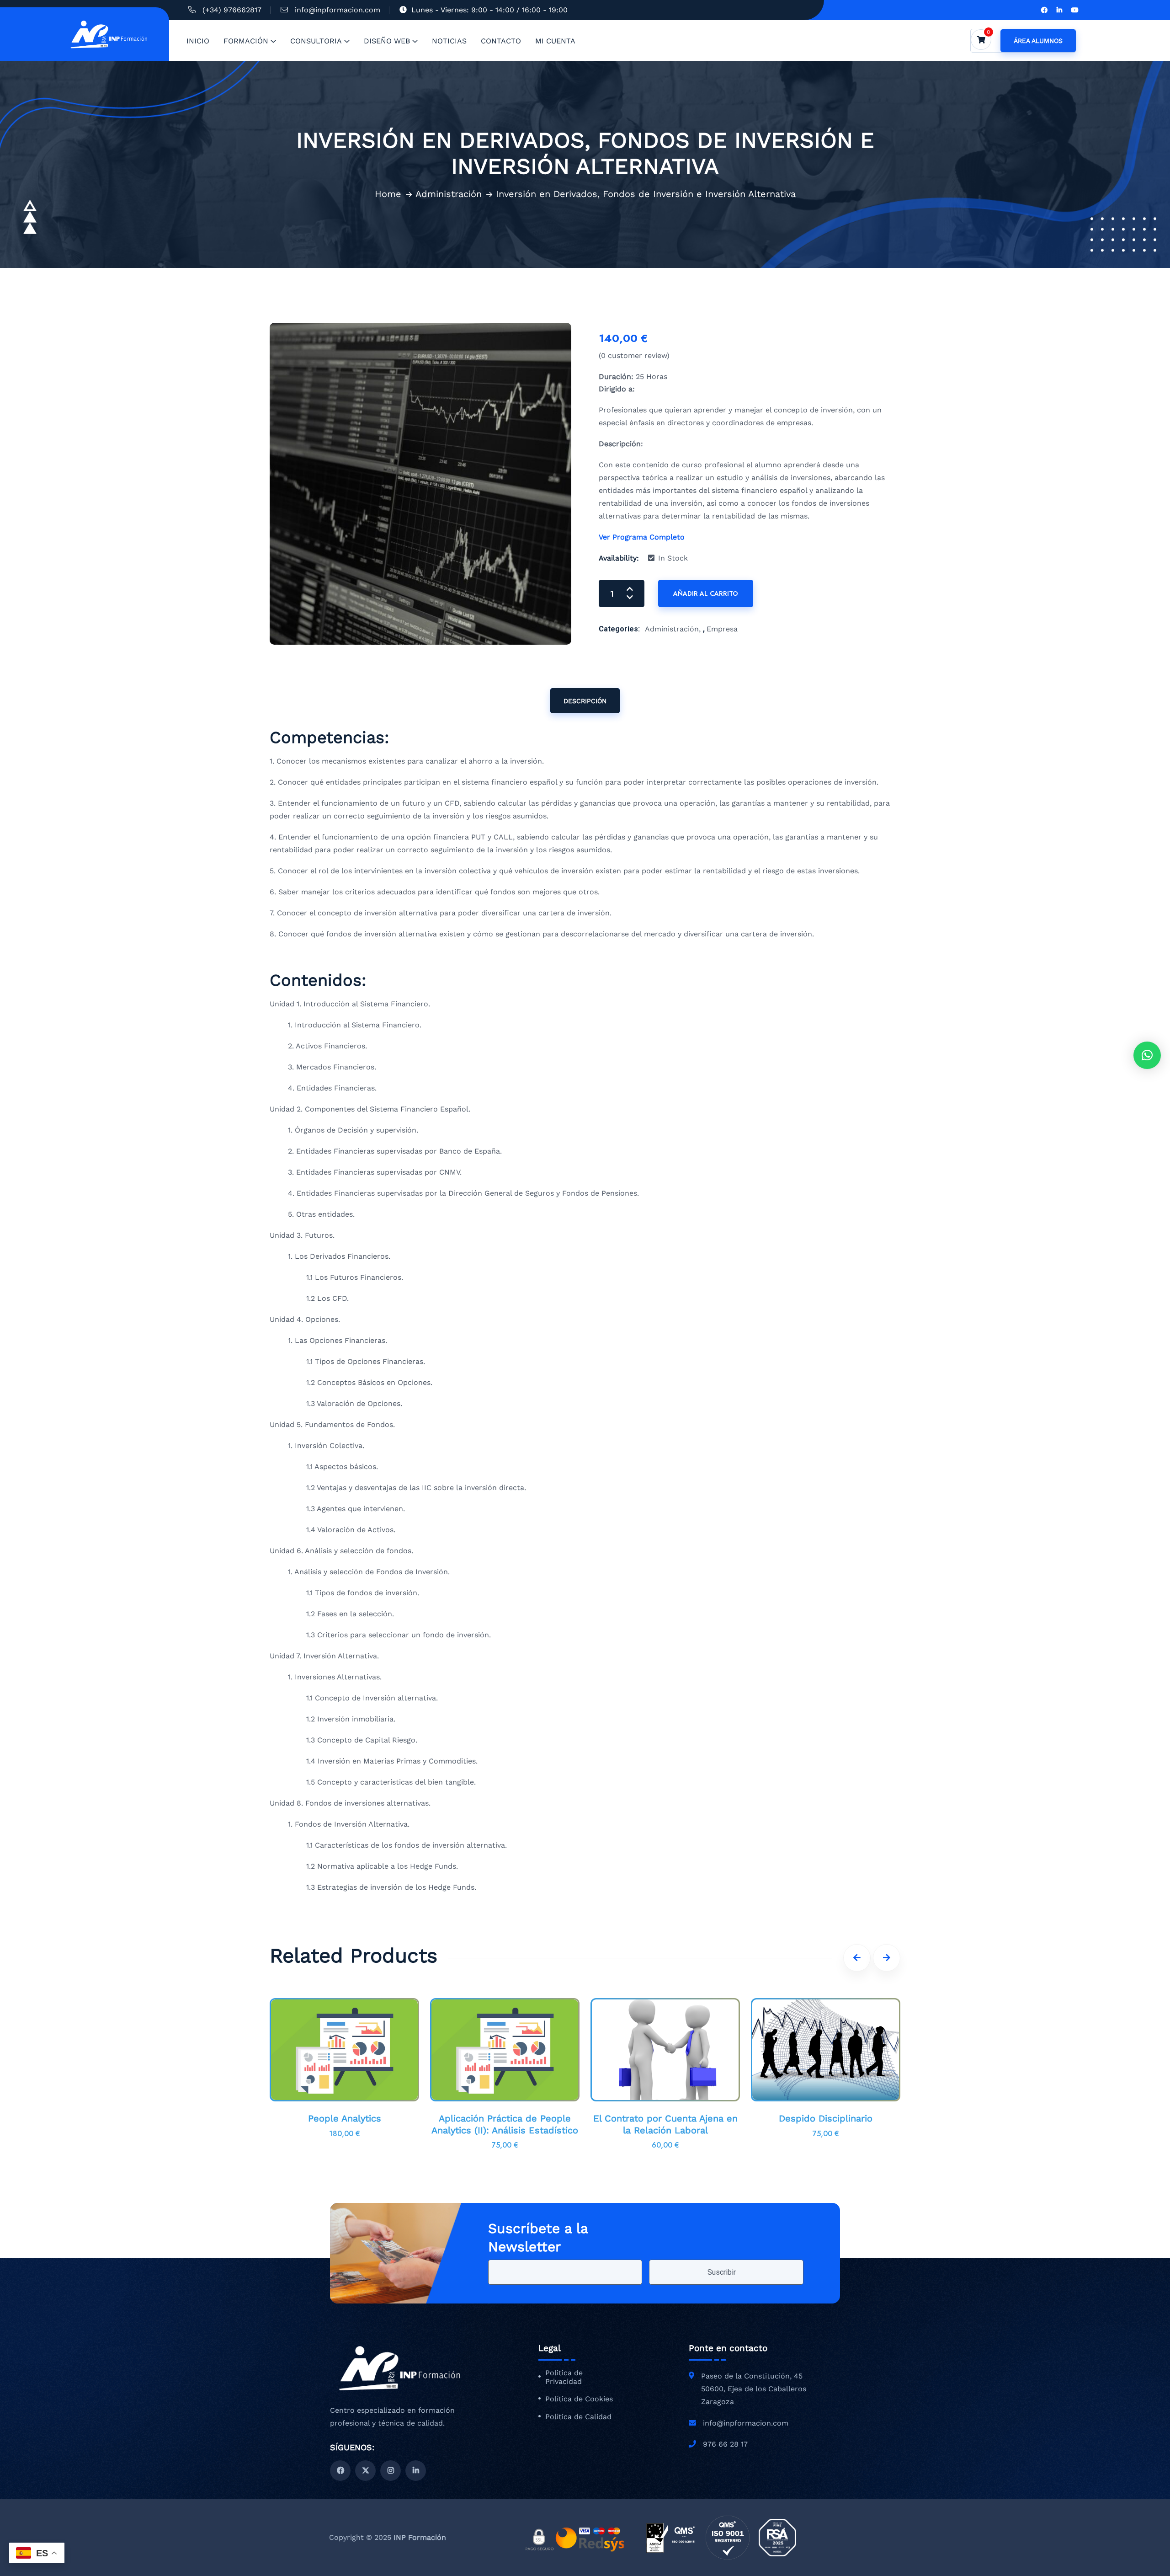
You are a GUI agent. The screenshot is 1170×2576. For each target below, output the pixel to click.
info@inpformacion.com (338, 10)
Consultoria (316, 41)
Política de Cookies (579, 2399)
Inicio (198, 41)
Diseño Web (387, 41)
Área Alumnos (1038, 41)
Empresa (722, 629)
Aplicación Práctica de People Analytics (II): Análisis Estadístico (505, 2124)
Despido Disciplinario (826, 2118)
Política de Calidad (578, 2417)
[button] (1147, 1055)
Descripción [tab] (585, 701)
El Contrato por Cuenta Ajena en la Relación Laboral (665, 2124)
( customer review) (634, 355)
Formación (246, 41)
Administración (449, 194)
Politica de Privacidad (564, 2377)
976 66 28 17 (725, 2444)
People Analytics (345, 2118)
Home (388, 194)
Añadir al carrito (706, 593)
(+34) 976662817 (232, 10)
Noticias (449, 41)
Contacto (501, 41)
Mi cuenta (555, 41)
